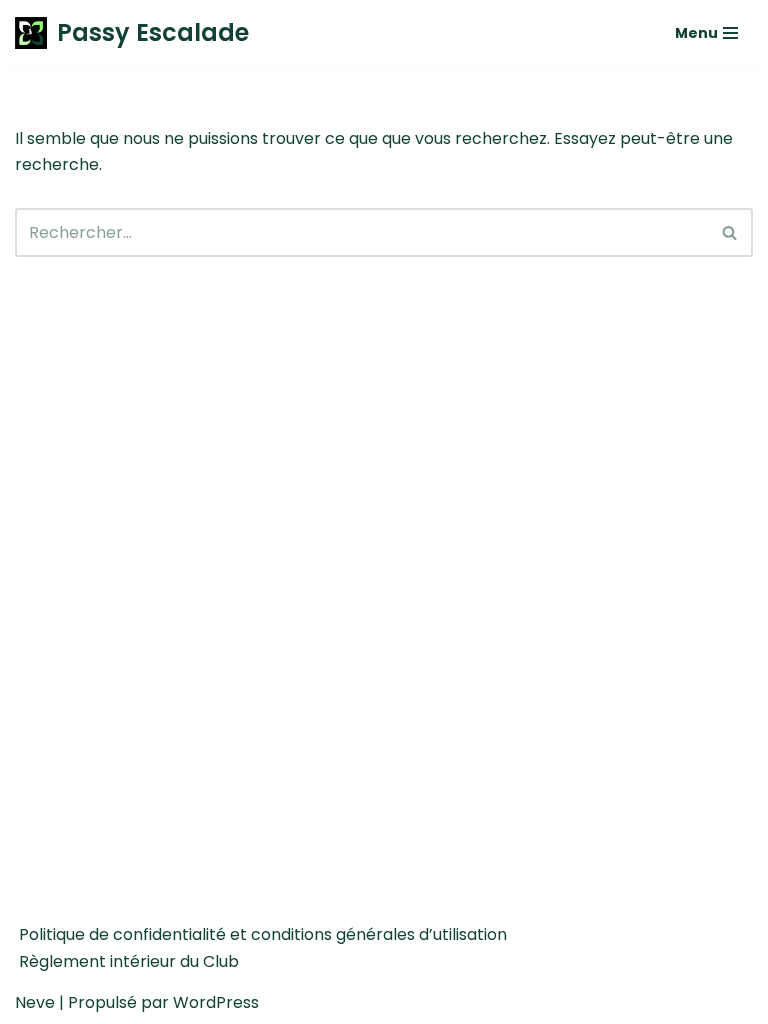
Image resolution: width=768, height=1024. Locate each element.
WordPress (216, 1002)
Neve (35, 1002)
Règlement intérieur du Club (129, 961)
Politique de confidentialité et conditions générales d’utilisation (263, 934)
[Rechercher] (730, 232)
